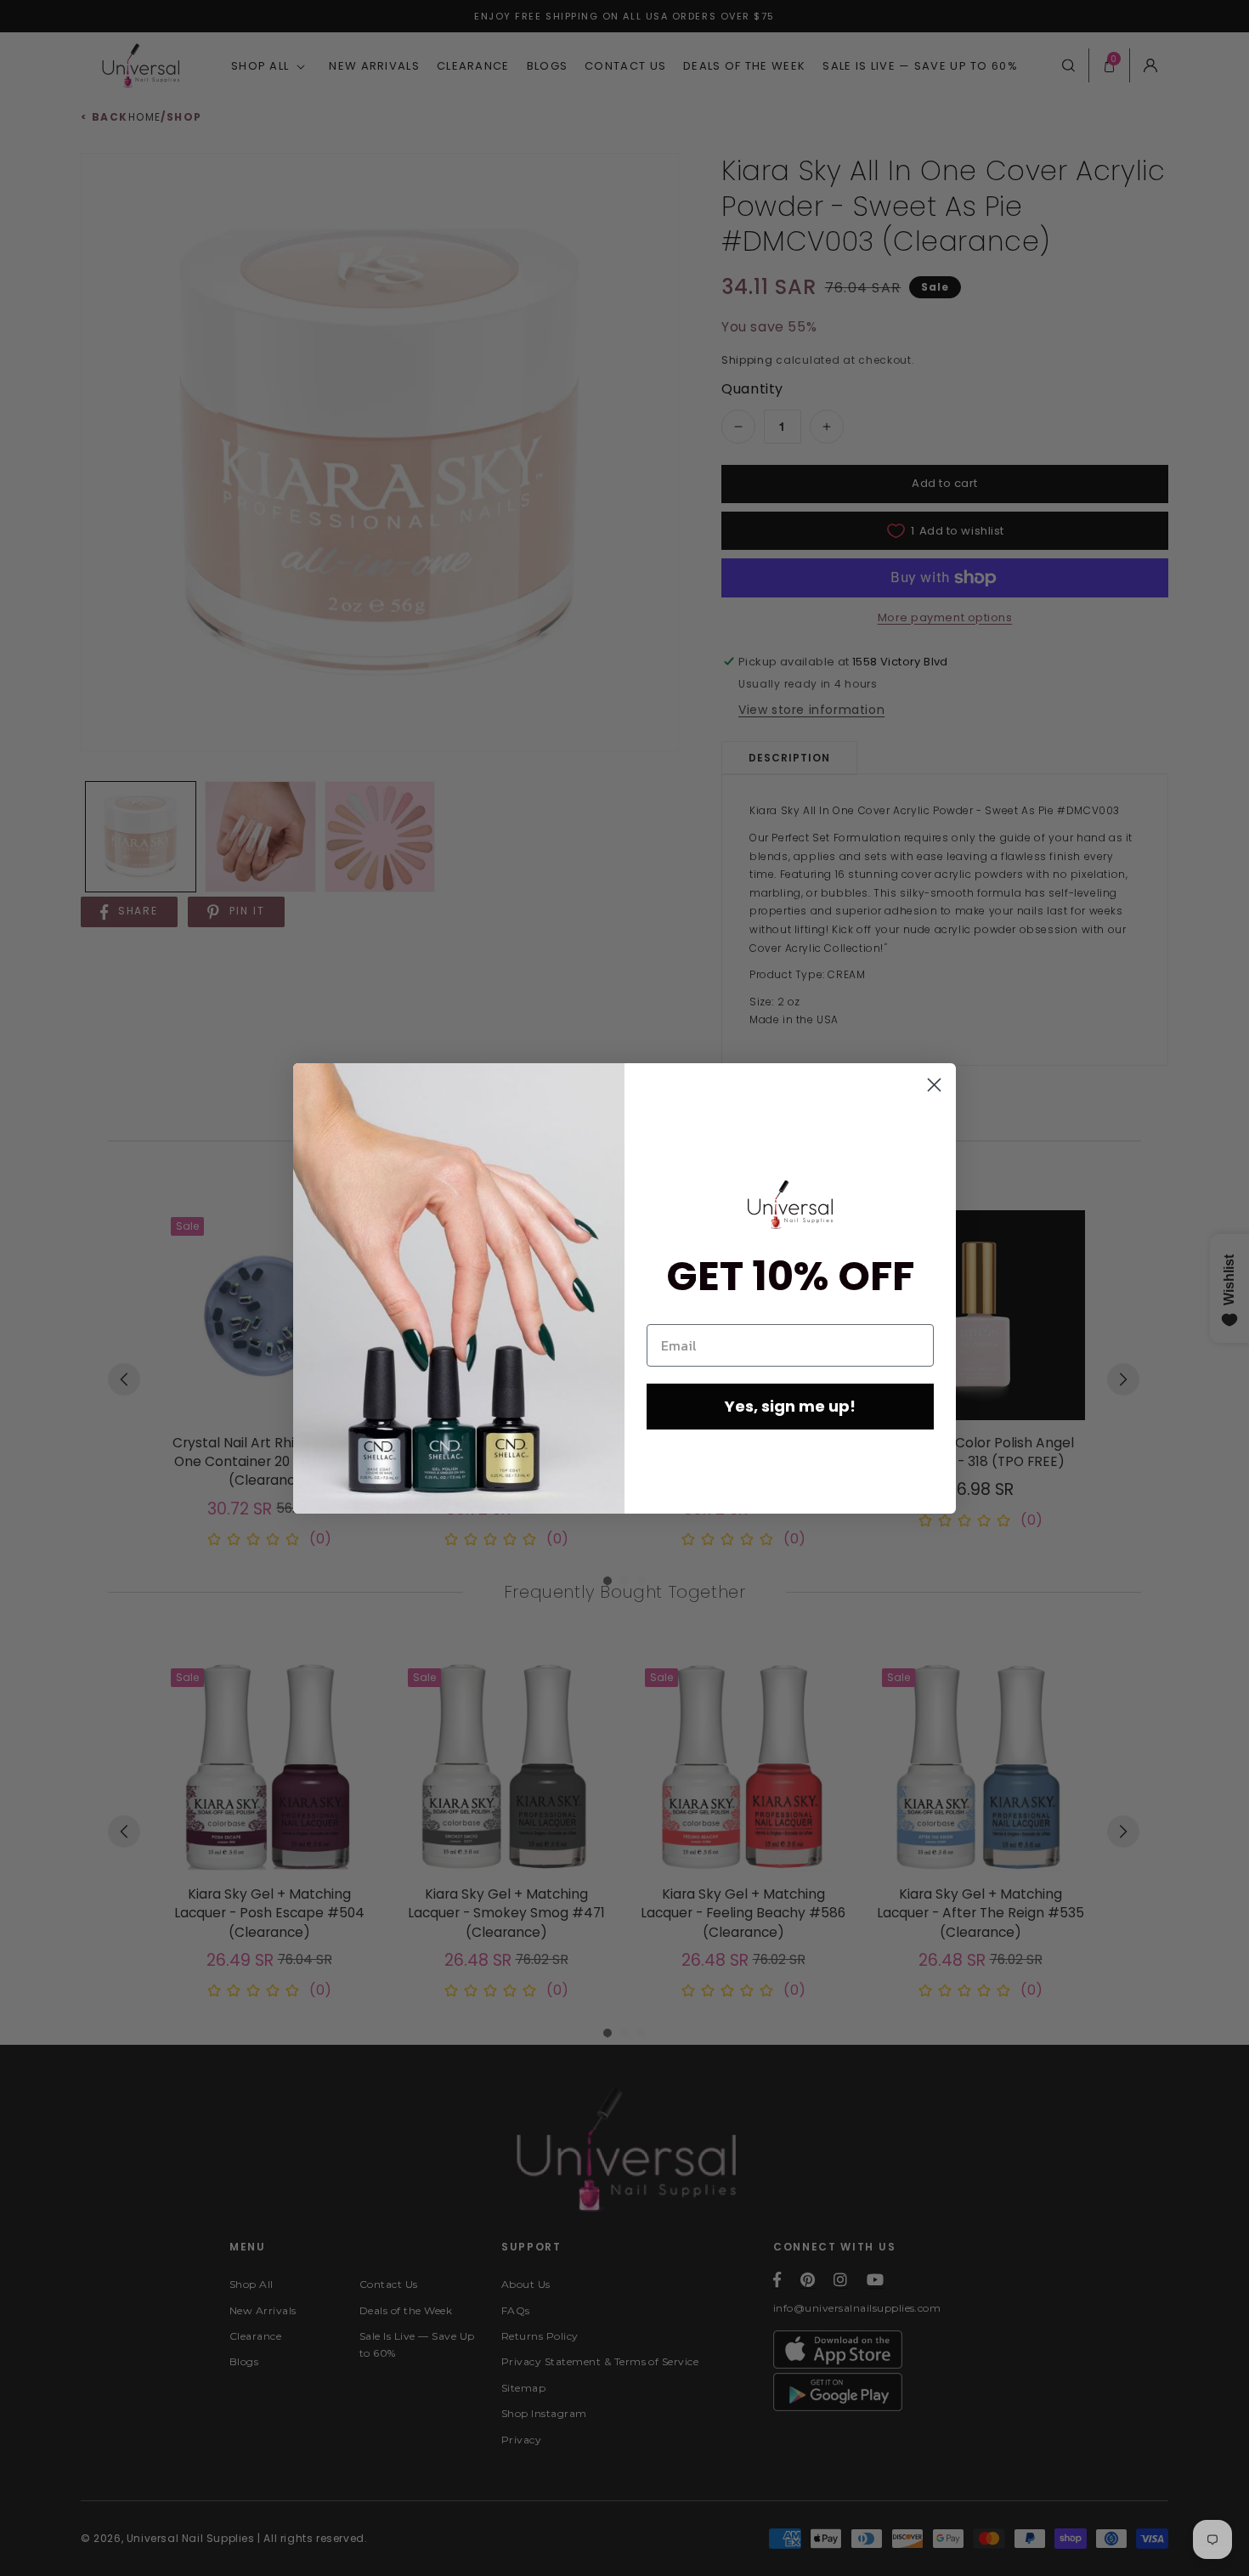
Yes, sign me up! (790, 1406)
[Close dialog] (934, 1085)
